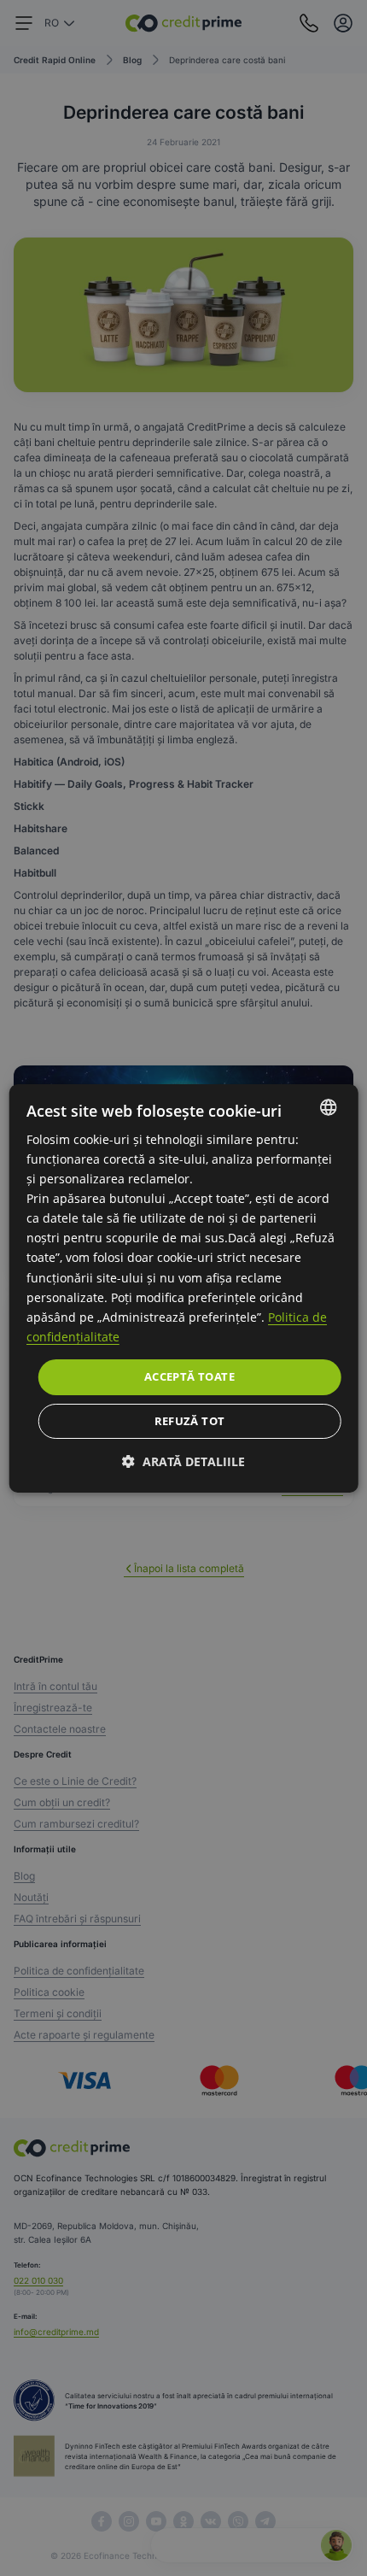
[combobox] (328, 1106)
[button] (183, 1461)
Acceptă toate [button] (189, 1376)
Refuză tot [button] (190, 1421)
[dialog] (184, 1288)
